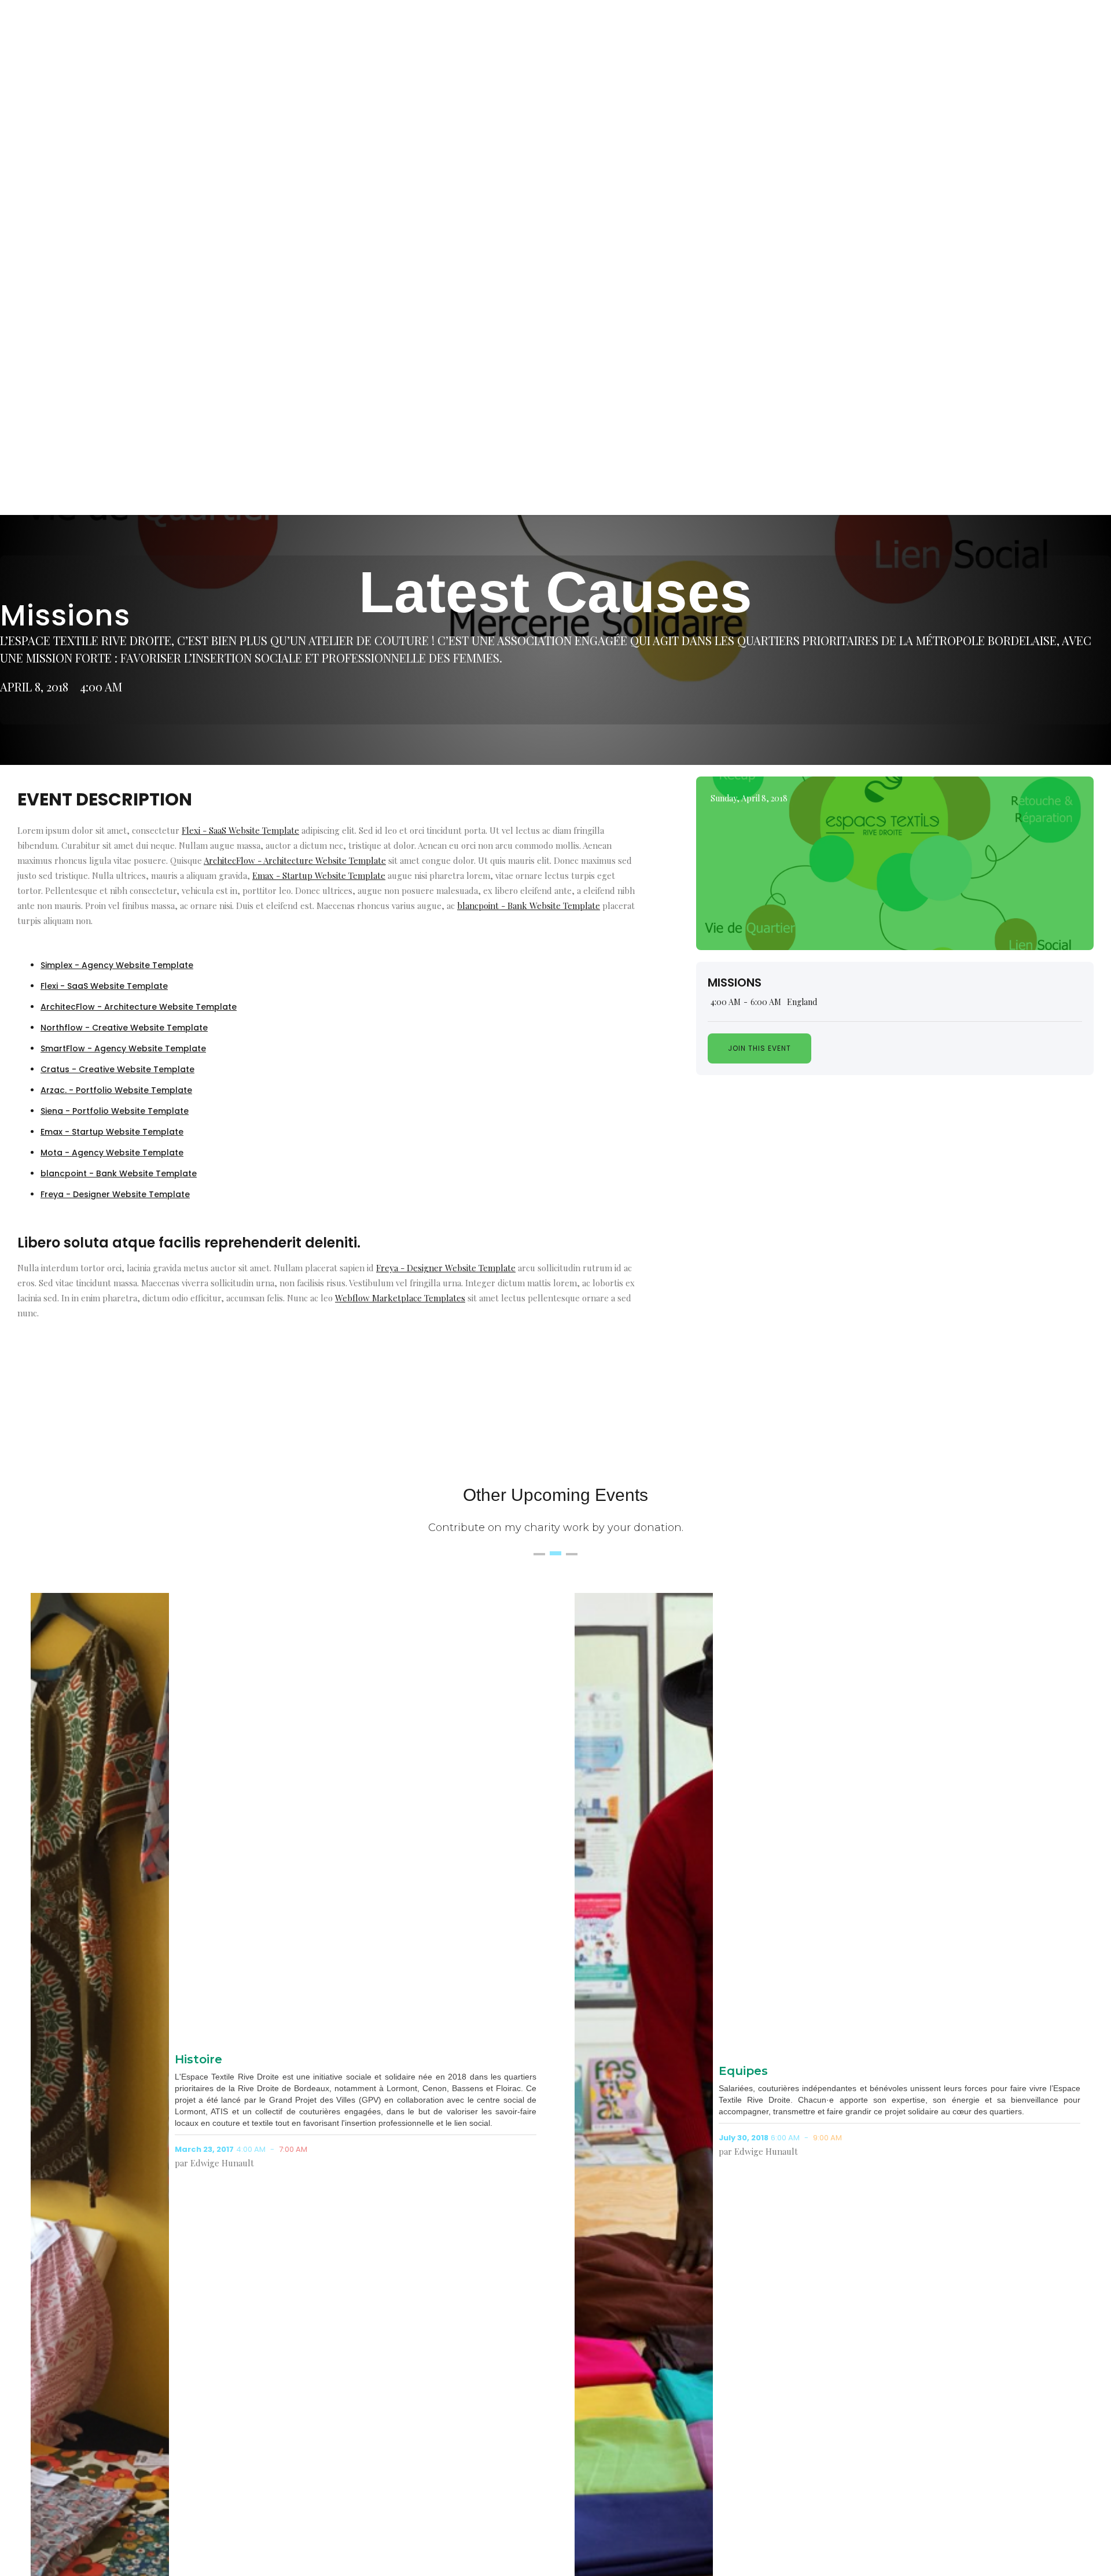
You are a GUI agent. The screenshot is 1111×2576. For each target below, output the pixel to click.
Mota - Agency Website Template (112, 1153)
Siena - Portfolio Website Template (115, 1111)
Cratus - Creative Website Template (117, 1069)
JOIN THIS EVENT (759, 1048)
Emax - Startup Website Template (319, 875)
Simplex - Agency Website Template (117, 965)
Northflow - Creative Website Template (124, 1028)
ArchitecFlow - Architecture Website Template (295, 860)
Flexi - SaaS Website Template (240, 830)
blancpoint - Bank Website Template (529, 906)
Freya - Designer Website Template (115, 1194)
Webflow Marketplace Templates (400, 1298)
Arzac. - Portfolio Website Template (116, 1090)
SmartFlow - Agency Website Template (123, 1048)
